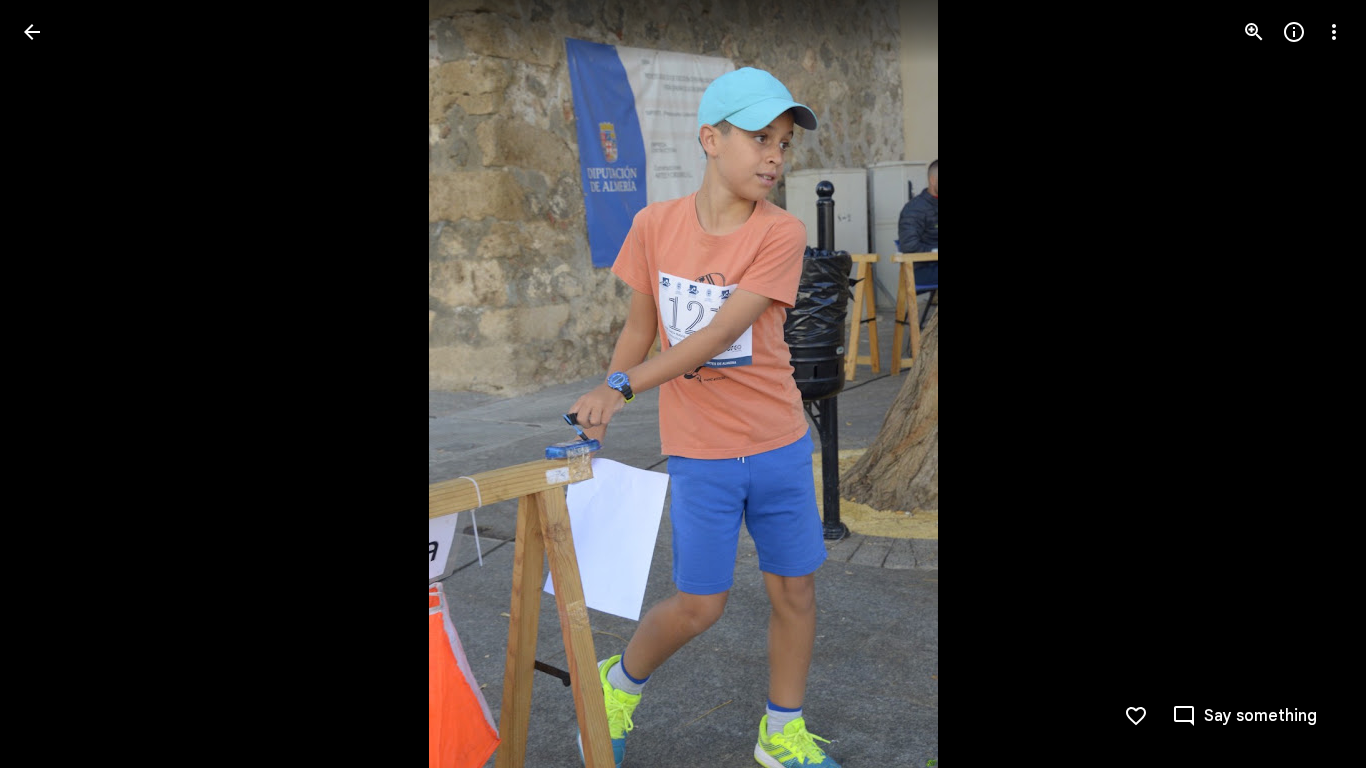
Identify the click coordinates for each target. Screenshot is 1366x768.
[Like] (1136, 716)
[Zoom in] (1254, 32)
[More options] (1334, 32)
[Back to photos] (32, 32)
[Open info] (1294, 32)
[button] (56, 384)
